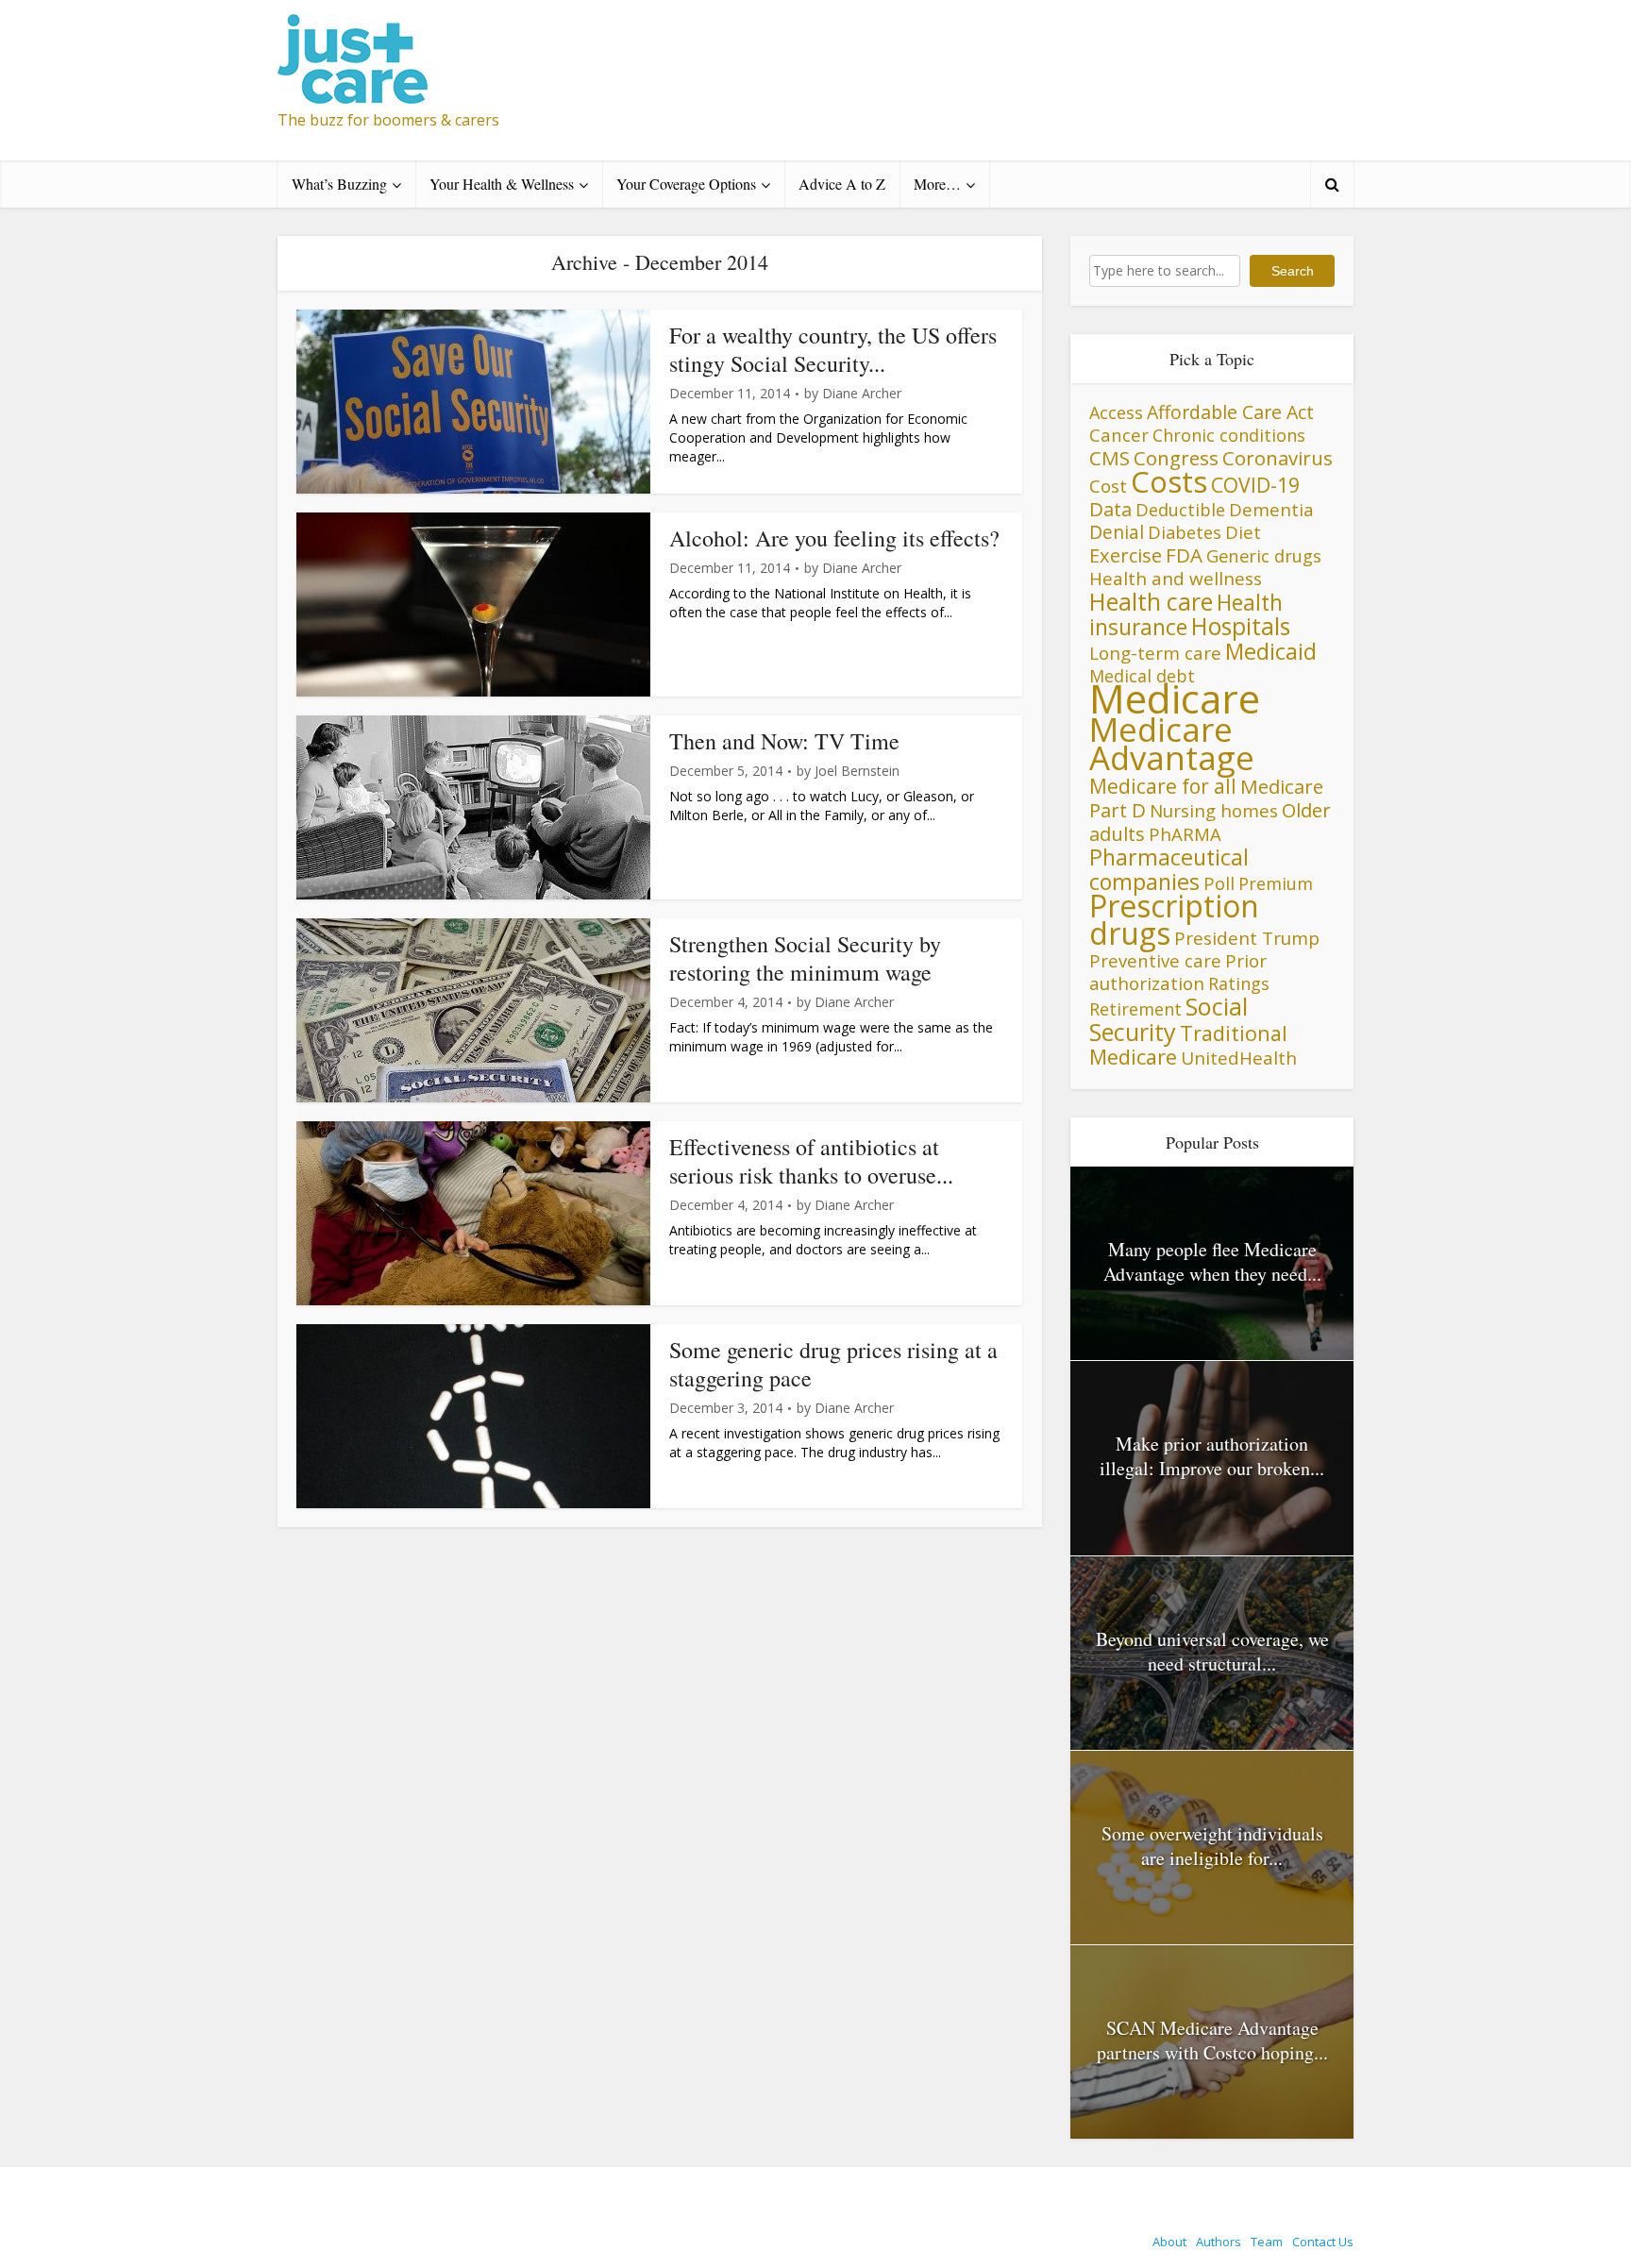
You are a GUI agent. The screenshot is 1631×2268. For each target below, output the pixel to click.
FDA (1184, 555)
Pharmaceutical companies (1169, 869)
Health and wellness (1176, 579)
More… (937, 184)
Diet (1243, 532)
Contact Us (1323, 2242)
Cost (1108, 486)
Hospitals (1241, 626)
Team (1267, 2242)
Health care (1151, 601)
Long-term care (1155, 653)
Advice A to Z (842, 184)
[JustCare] (353, 59)
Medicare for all (1163, 786)
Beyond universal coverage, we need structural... (1212, 1651)
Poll (1219, 883)
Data (1110, 509)
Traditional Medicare (1188, 1045)
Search (1293, 271)
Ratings (1239, 983)
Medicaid (1271, 651)
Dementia (1271, 509)
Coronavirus (1278, 458)
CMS (1110, 458)
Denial (1117, 532)
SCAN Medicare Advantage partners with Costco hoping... (1212, 2040)
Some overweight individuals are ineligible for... (1212, 1846)
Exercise (1126, 555)
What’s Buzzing (339, 184)
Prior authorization (1178, 972)
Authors (1219, 2242)
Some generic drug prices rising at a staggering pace (833, 1364)
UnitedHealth (1239, 1058)
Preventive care (1155, 960)
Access (1116, 412)
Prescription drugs (1174, 919)
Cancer (1119, 435)
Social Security (1169, 1019)
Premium (1276, 883)
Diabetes (1185, 532)
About (1169, 2242)
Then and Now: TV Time (784, 741)
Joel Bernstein (857, 771)
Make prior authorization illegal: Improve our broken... (1212, 1456)
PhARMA (1185, 834)
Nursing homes (1214, 810)
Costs (1169, 481)
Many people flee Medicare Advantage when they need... (1212, 1261)
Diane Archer (862, 394)
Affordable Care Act (1230, 412)
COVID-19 (1255, 485)
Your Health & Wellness (502, 184)
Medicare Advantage (1172, 743)
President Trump (1247, 938)
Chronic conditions (1229, 435)
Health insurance (1186, 615)
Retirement (1135, 1009)
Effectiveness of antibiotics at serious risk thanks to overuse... (811, 1161)
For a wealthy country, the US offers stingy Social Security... (833, 349)
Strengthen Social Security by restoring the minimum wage (805, 958)
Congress (1176, 458)
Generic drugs (1264, 555)
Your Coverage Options (686, 184)
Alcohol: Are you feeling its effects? (834, 538)
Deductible (1180, 509)
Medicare (1175, 698)
